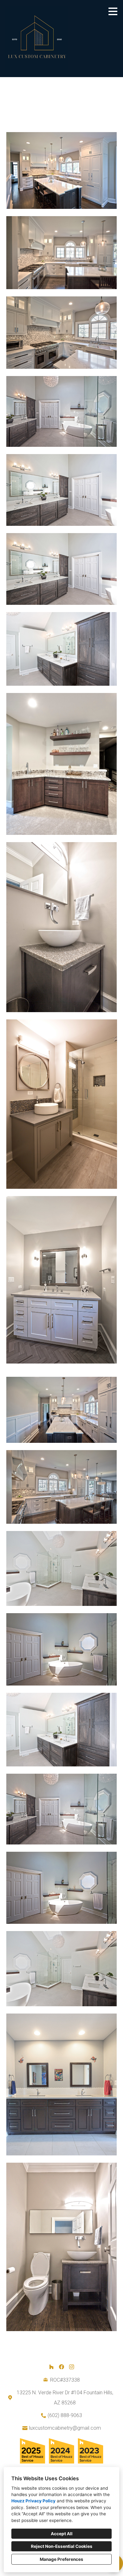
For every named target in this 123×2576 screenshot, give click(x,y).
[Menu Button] (113, 11)
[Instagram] (72, 2367)
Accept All (62, 2534)
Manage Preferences (61, 2559)
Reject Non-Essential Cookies (62, 2546)
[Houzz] (51, 2367)
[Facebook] (61, 2367)
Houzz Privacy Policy (33, 2501)
